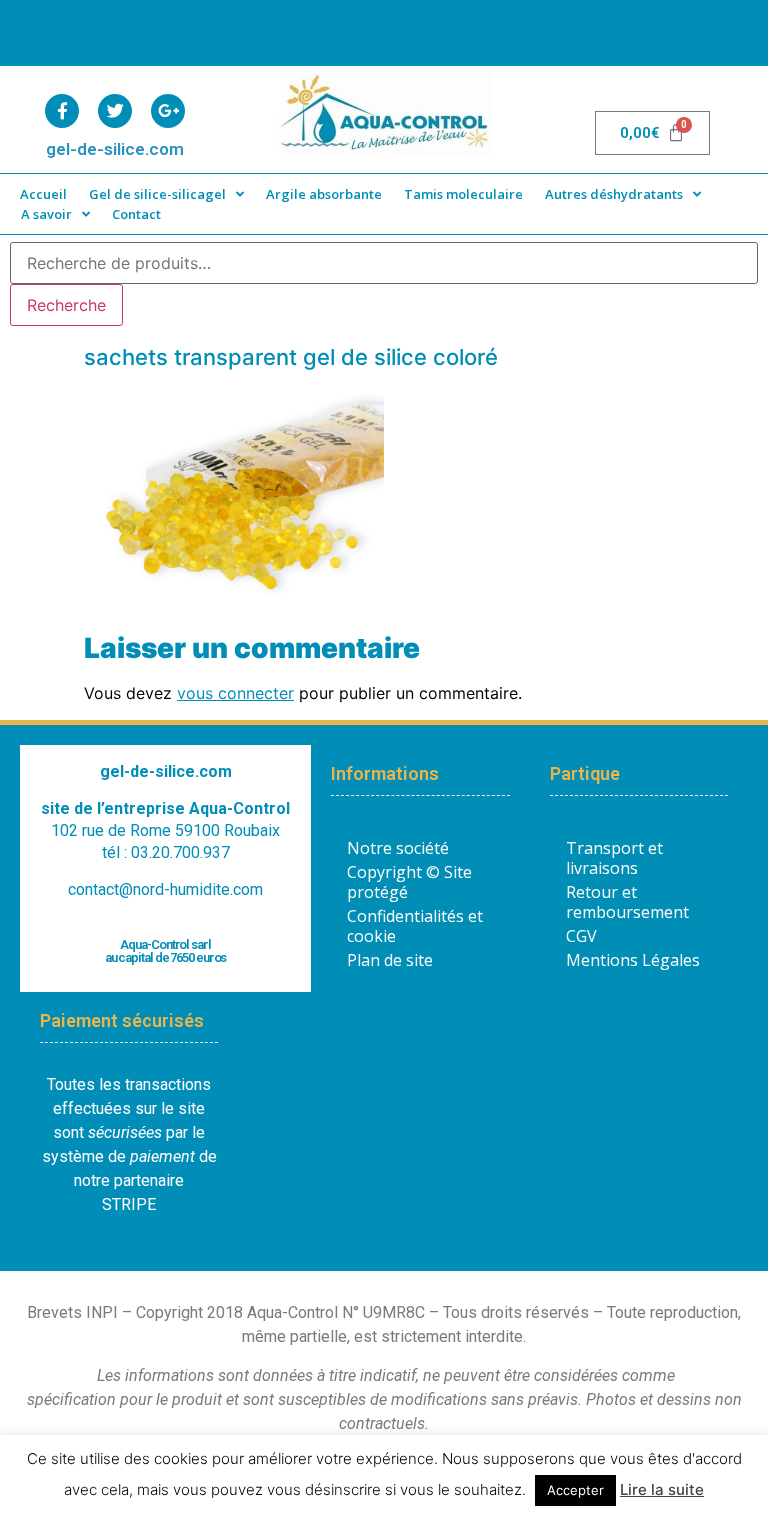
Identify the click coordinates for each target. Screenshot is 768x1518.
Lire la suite (662, 1489)
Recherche (66, 305)
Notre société (398, 848)
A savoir (46, 214)
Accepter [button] (575, 1490)
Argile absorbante (324, 194)
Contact (136, 214)
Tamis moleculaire (463, 194)
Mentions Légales (633, 960)
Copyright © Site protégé (409, 882)
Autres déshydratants (614, 194)
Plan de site (390, 960)
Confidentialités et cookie (415, 926)
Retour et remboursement (627, 902)
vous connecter (235, 693)
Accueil (43, 194)
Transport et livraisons (614, 858)
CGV (581, 936)
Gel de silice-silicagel (157, 194)
